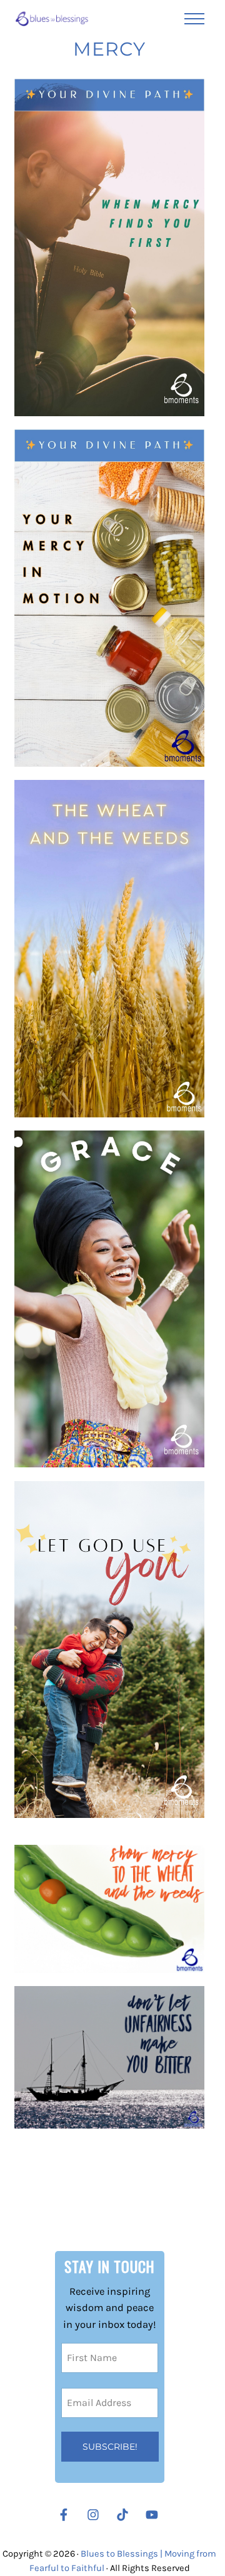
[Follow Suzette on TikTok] (126, 2515)
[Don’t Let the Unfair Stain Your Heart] (109, 2057)
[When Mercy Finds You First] (109, 247)
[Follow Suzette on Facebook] (64, 2515)
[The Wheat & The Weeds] (109, 949)
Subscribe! (110, 2447)
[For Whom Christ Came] (109, 1650)
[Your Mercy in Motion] (109, 598)
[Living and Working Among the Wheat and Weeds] (109, 1909)
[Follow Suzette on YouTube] (155, 2515)
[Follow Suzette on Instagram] (96, 2515)
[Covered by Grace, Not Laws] (109, 1299)
